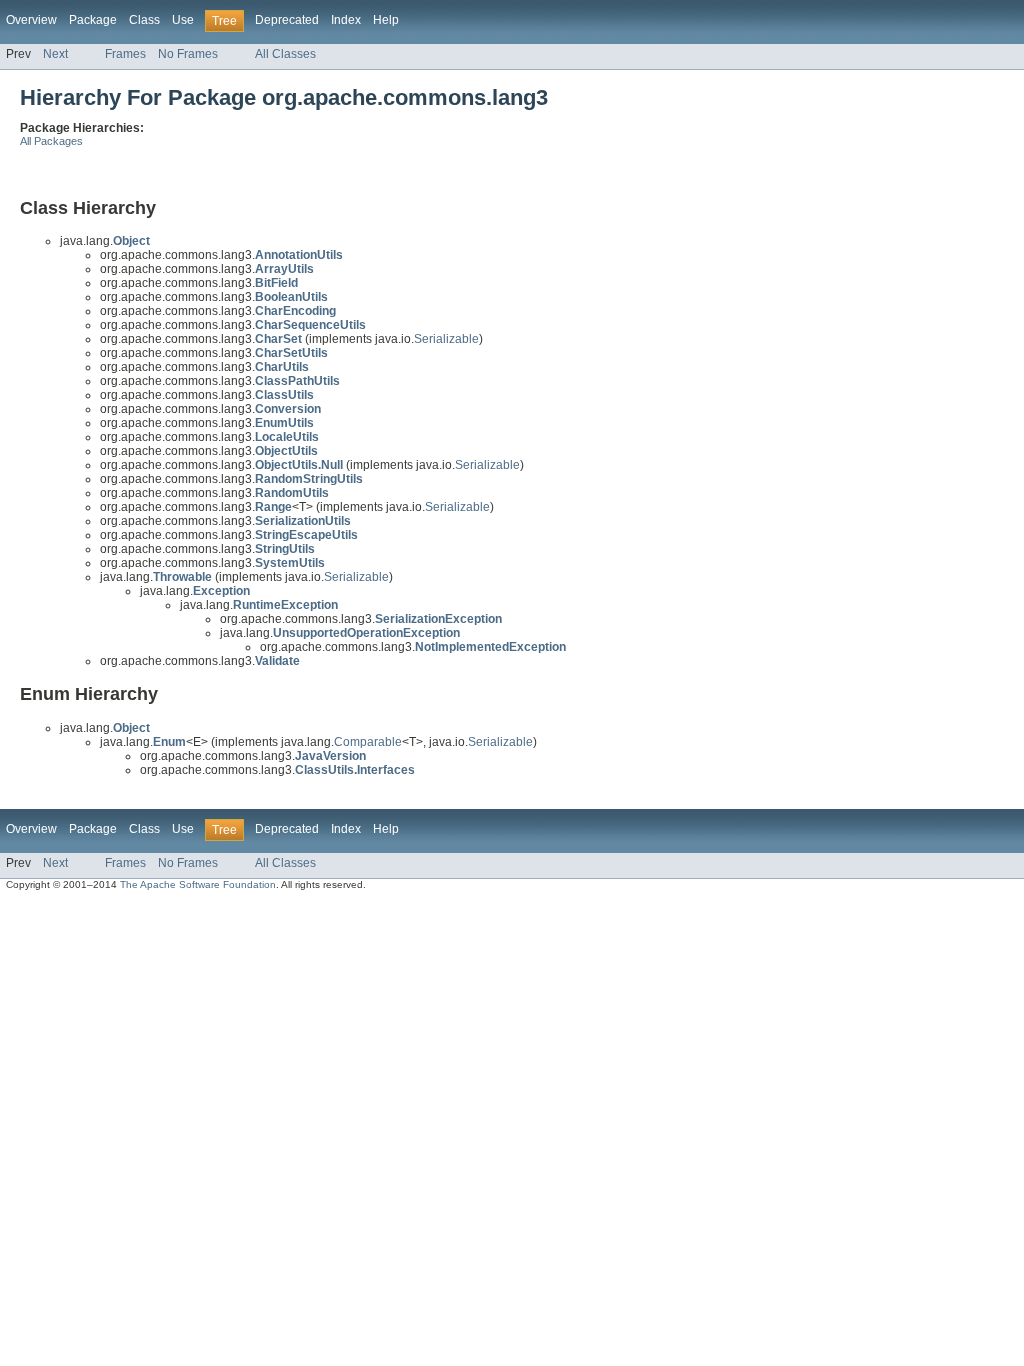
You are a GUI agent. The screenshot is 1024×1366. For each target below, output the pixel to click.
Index (346, 20)
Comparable (368, 742)
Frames (125, 54)
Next (55, 54)
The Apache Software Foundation (198, 884)
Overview (31, 20)
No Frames (188, 54)
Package (93, 20)
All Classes (285, 54)
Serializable (446, 339)
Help (386, 20)
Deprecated (287, 20)
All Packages (51, 141)
